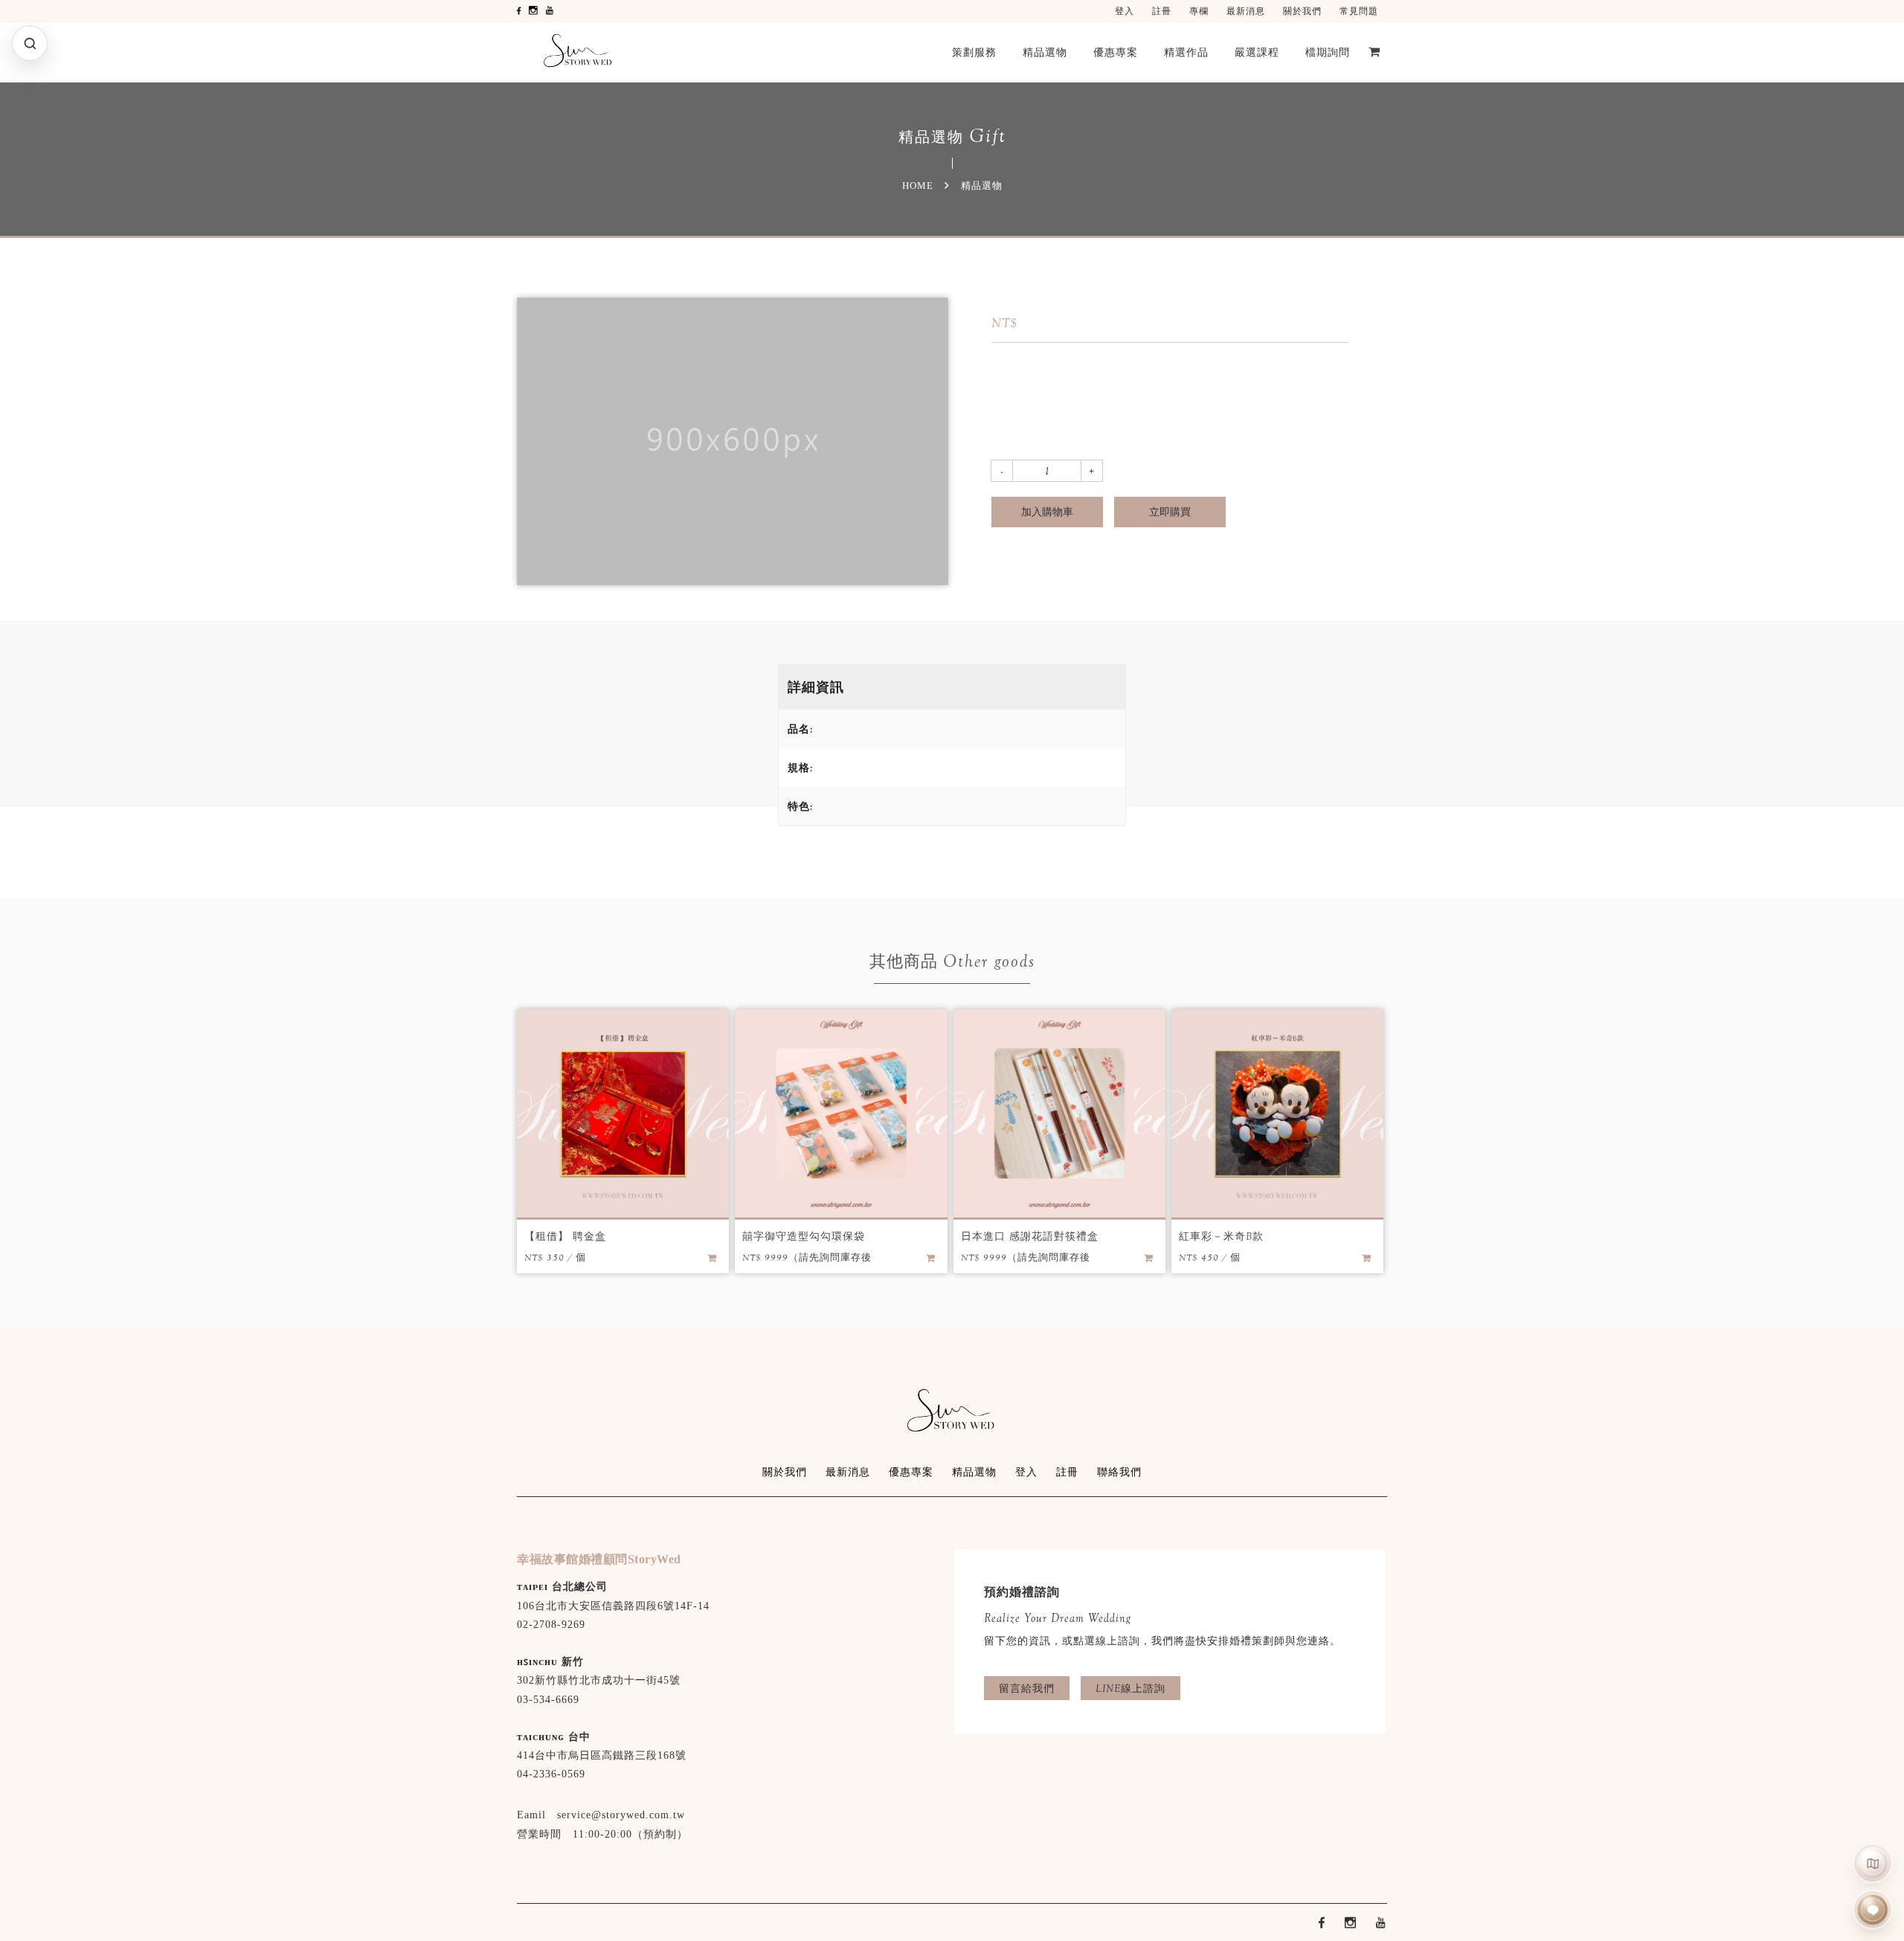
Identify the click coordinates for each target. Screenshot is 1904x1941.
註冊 (1162, 11)
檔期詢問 (1328, 52)
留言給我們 (1027, 1688)
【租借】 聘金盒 (565, 1236)
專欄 (1199, 11)
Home (918, 186)
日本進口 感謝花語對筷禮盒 (1030, 1236)
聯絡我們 (1119, 1472)
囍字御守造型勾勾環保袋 (804, 1236)
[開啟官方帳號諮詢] (1873, 1910)
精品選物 (1045, 52)
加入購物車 (1047, 512)
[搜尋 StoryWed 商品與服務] (30, 43)
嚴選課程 (1257, 52)
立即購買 (1170, 512)
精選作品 (1186, 52)
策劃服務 (974, 52)
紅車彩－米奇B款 (1221, 1236)
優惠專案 (1116, 52)
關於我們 (1302, 11)
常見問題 (1359, 11)
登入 (1125, 11)
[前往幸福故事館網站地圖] (1873, 1863)
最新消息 (1246, 11)
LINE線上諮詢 (1130, 1688)
